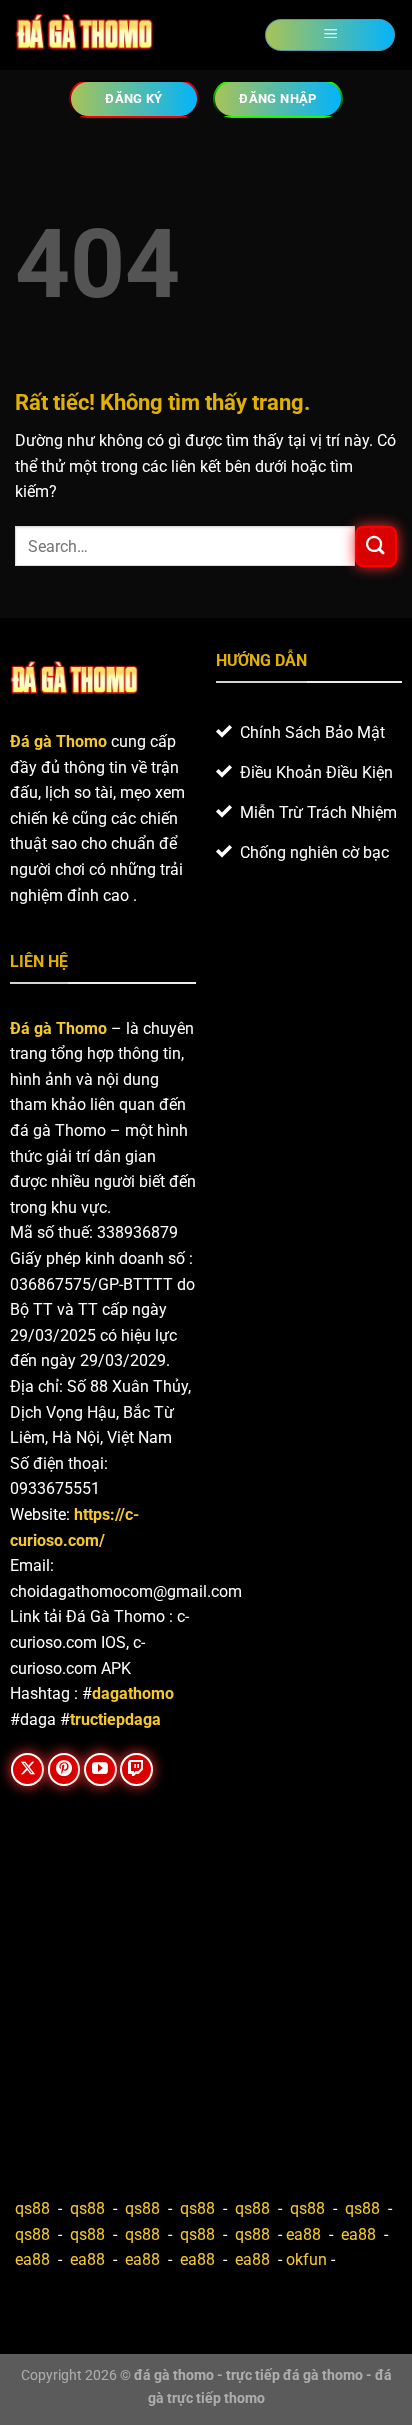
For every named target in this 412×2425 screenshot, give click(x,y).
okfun (306, 2259)
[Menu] (330, 35)
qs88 (32, 2208)
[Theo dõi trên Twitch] (136, 1769)
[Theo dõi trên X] (27, 1769)
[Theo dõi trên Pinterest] (64, 1769)
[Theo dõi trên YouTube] (100, 1769)
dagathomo (133, 1693)
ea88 (303, 2234)
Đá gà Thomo (58, 1028)
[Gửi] (376, 546)
